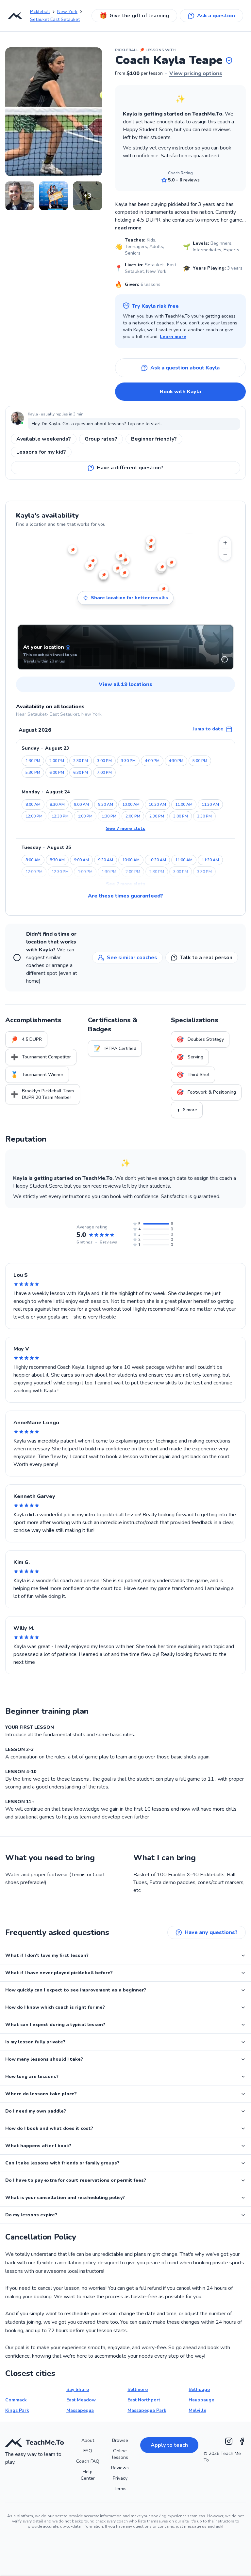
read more (128, 228)
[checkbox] (225, 659)
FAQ (88, 2451)
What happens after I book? (38, 2146)
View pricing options (196, 73)
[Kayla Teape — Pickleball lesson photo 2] (20, 196)
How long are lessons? (32, 2076)
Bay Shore (78, 2389)
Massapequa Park (147, 2410)
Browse (120, 2440)
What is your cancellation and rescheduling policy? (65, 2198)
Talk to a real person (206, 958)
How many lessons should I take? (44, 2059)
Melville (197, 2410)
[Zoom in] (225, 543)
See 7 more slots (126, 828)
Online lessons (120, 2454)
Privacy (120, 2478)
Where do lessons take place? (41, 2094)
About (88, 2440)
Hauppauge (201, 2400)
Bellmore (138, 2389)
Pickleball (40, 12)
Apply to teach (169, 2445)
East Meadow (81, 2400)
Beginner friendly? (154, 439)
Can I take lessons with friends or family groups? (62, 2163)
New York (67, 12)
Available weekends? (44, 439)
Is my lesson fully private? (35, 2042)
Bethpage (199, 2389)
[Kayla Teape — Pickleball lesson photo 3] (54, 196)
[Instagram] (229, 2441)
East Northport (144, 2400)
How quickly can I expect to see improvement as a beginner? (76, 1990)
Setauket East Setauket (55, 19)
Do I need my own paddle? (36, 2111)
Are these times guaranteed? (125, 896)
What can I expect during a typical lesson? (55, 2025)
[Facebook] (242, 2441)
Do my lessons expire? (31, 2215)
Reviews (120, 2468)
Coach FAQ (88, 2461)
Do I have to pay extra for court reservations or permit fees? (76, 2180)
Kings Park (17, 2410)
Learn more (173, 337)
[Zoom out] (225, 555)
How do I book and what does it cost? (49, 2128)
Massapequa (80, 2410)
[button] (229, 60)
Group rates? (101, 439)
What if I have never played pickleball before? (59, 1973)
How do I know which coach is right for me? (55, 2007)
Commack (16, 2400)
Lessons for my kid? (41, 452)
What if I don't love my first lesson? (47, 1955)
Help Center (88, 2475)
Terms (120, 2489)
